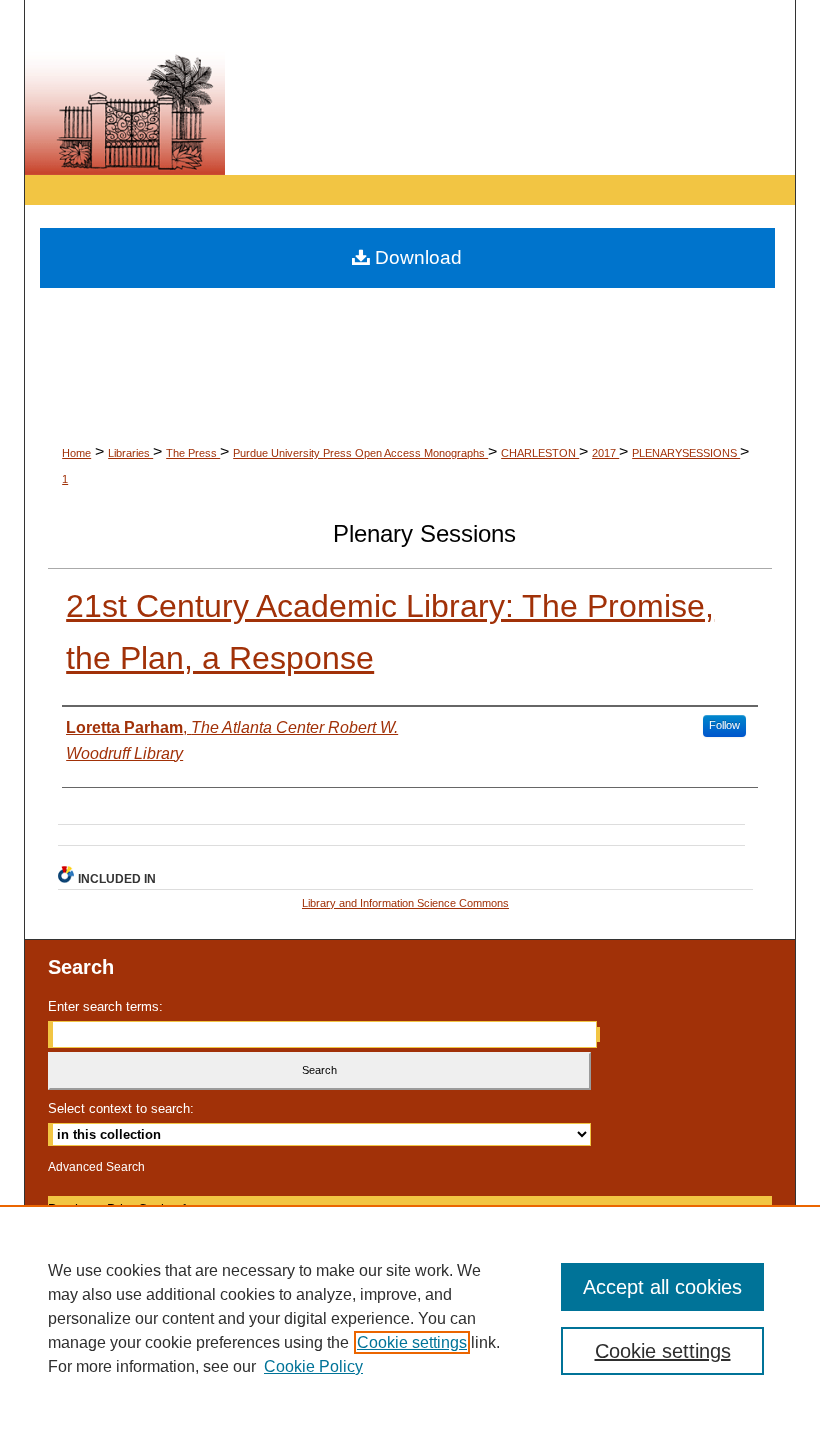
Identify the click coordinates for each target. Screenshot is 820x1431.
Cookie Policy (313, 1366)
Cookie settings (412, 1342)
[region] (410, 1318)
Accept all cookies (662, 1287)
